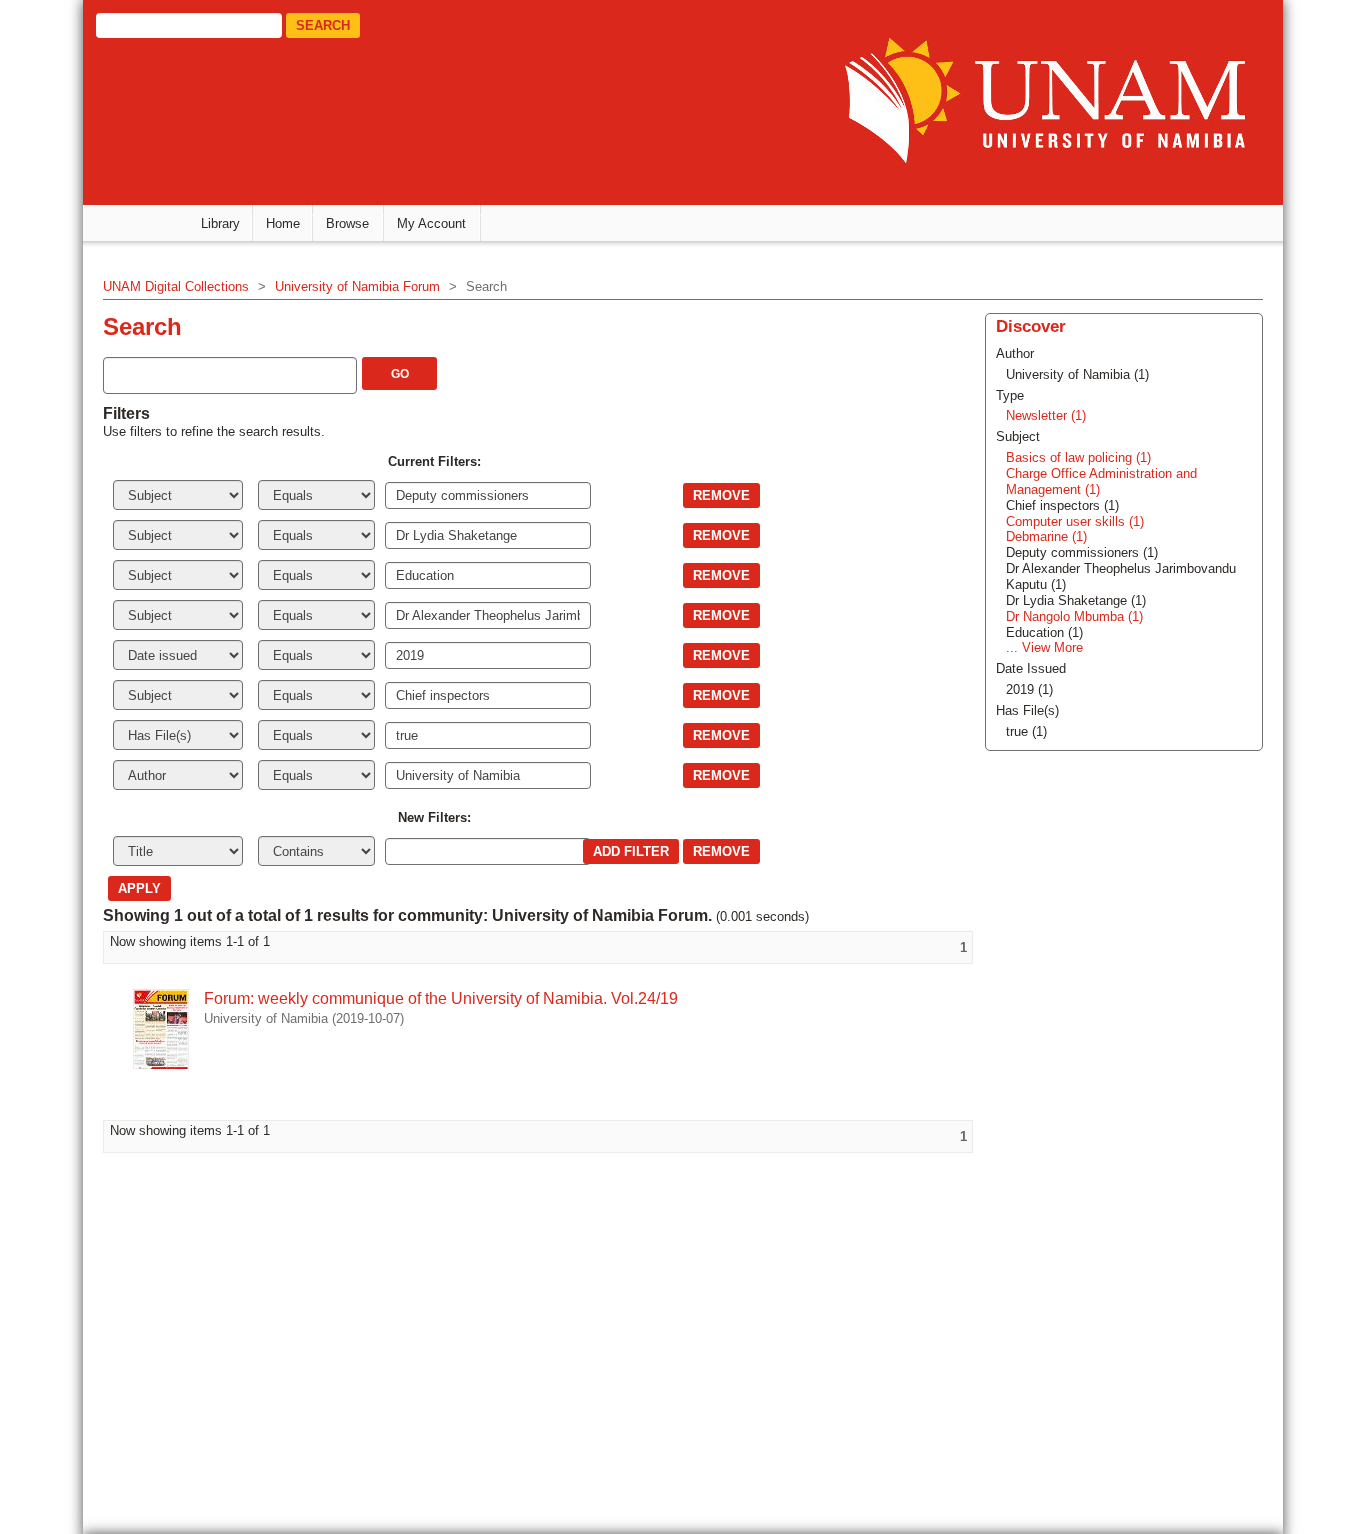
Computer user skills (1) (1075, 521)
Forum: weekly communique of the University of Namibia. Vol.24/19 (441, 998)
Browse (347, 223)
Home (283, 223)
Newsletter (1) (1046, 415)
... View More (1044, 647)
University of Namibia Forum (357, 286)
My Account (431, 223)
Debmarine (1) (1046, 536)
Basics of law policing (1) (1078, 457)
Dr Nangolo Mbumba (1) (1074, 616)
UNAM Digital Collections (176, 286)
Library (220, 223)
